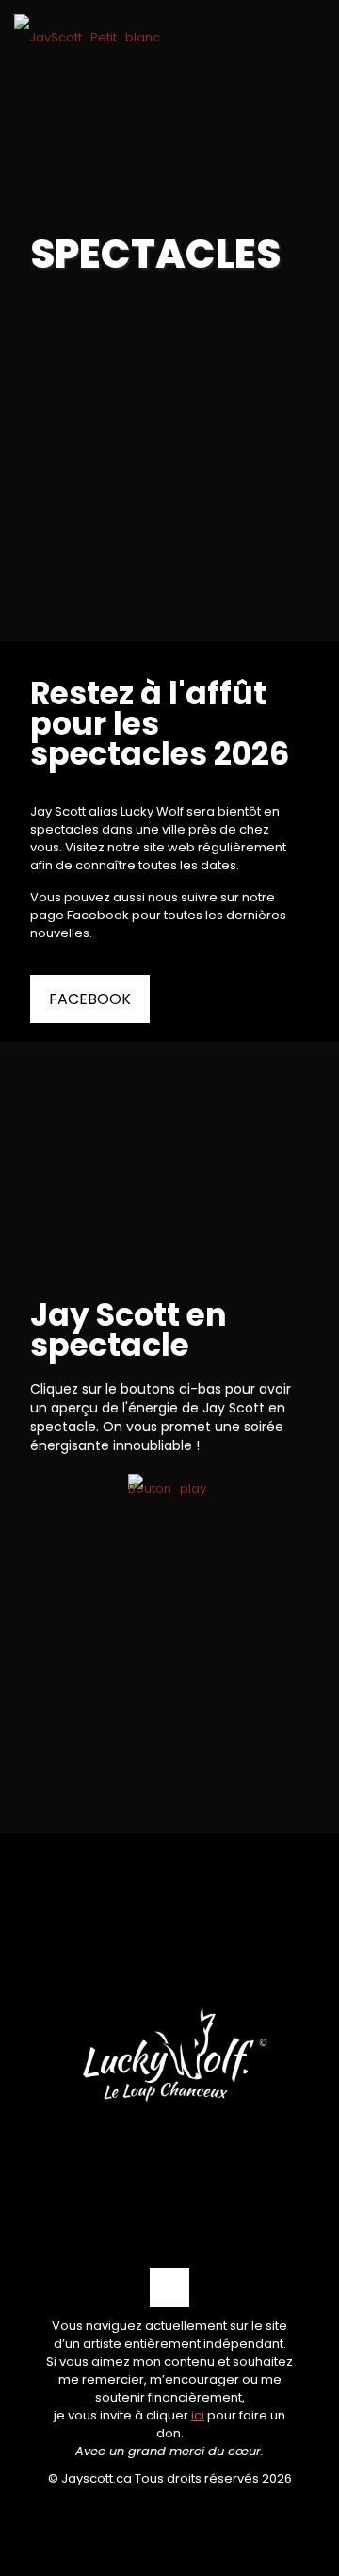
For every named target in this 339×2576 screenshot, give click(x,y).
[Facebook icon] (170, 2510)
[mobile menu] (314, 44)
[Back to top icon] (169, 2287)
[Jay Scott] (87, 28)
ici (198, 2415)
